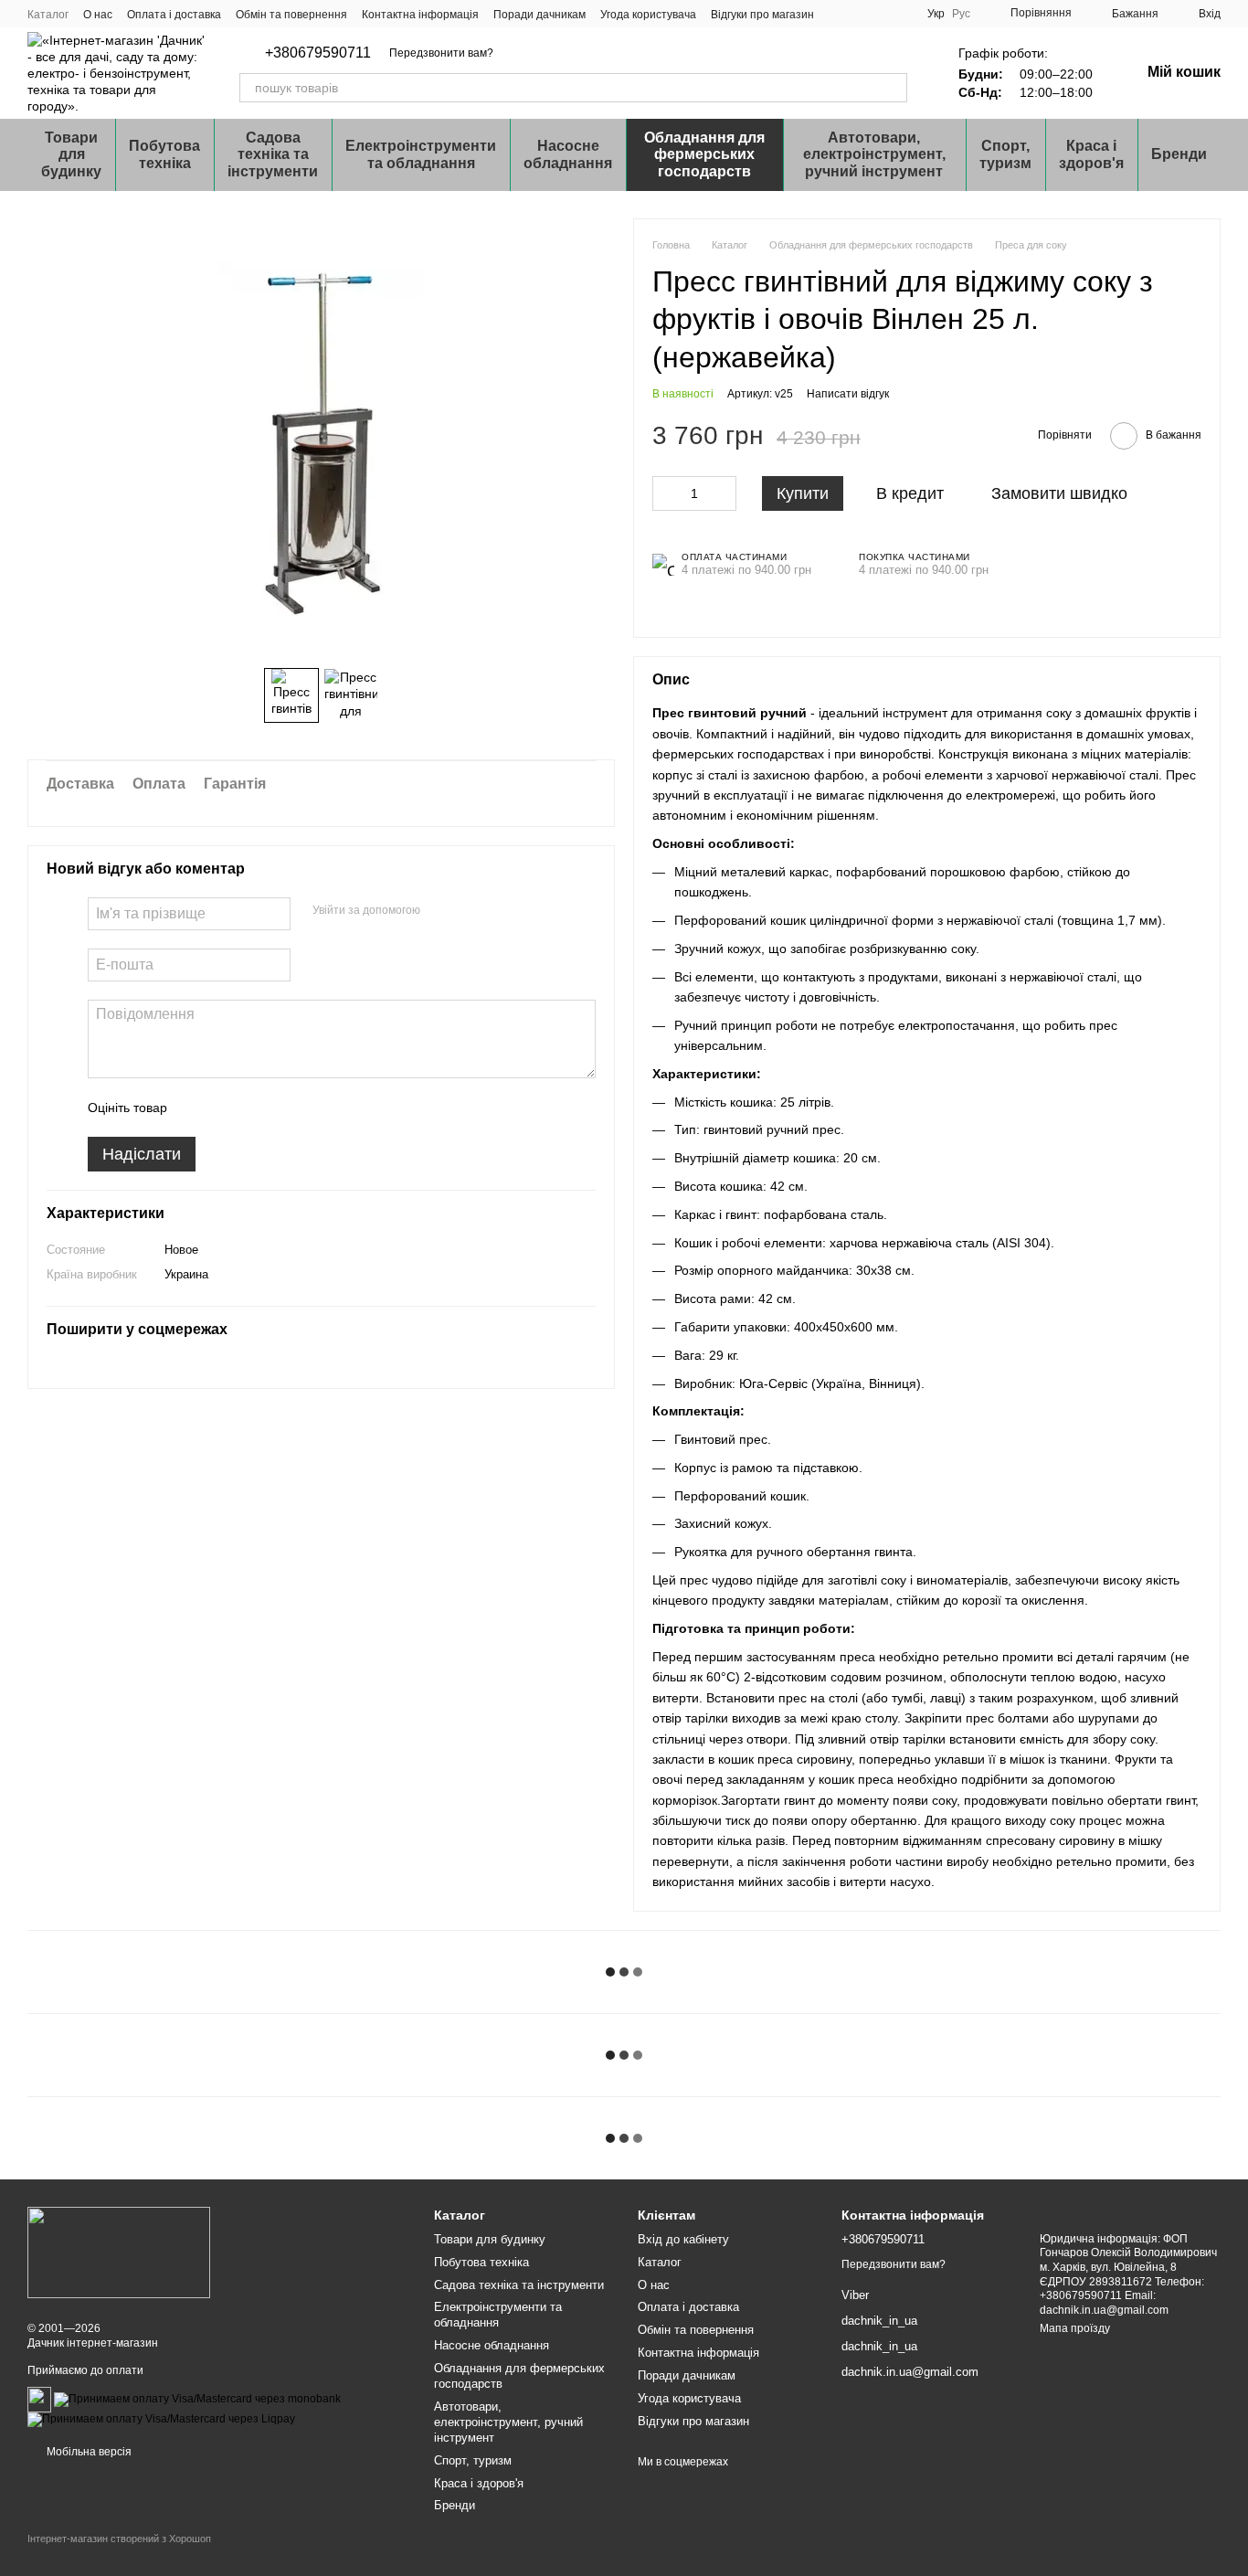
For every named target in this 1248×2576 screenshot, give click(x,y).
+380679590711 (318, 53)
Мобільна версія (88, 2452)
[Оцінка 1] (197, 1108)
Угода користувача (648, 15)
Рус (961, 14)
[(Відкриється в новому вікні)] (39, 2399)
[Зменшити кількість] (666, 493)
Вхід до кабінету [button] (683, 2239)
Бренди (1179, 154)
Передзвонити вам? (441, 53)
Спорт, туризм (1005, 154)
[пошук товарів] (893, 88)
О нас (98, 15)
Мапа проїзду (1075, 2328)
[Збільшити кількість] (723, 493)
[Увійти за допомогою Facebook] (440, 911)
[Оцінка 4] (285, 1108)
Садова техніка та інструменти (273, 154)
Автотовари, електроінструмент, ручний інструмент (874, 154)
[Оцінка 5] (314, 1108)
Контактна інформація (420, 15)
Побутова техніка (164, 154)
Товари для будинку (71, 154)
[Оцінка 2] (227, 1108)
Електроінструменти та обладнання (421, 154)
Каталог (48, 15)
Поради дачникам (539, 15)
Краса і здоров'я (1091, 154)
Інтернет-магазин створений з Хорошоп (119, 2539)
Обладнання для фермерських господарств (704, 154)
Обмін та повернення (291, 15)
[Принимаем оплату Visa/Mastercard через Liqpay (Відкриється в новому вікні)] (161, 2419)
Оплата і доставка (174, 15)
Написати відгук (848, 394)
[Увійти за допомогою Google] (470, 911)
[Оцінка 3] (256, 1108)
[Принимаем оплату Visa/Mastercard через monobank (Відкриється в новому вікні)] (197, 2399)
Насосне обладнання (568, 154)
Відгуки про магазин (762, 15)
